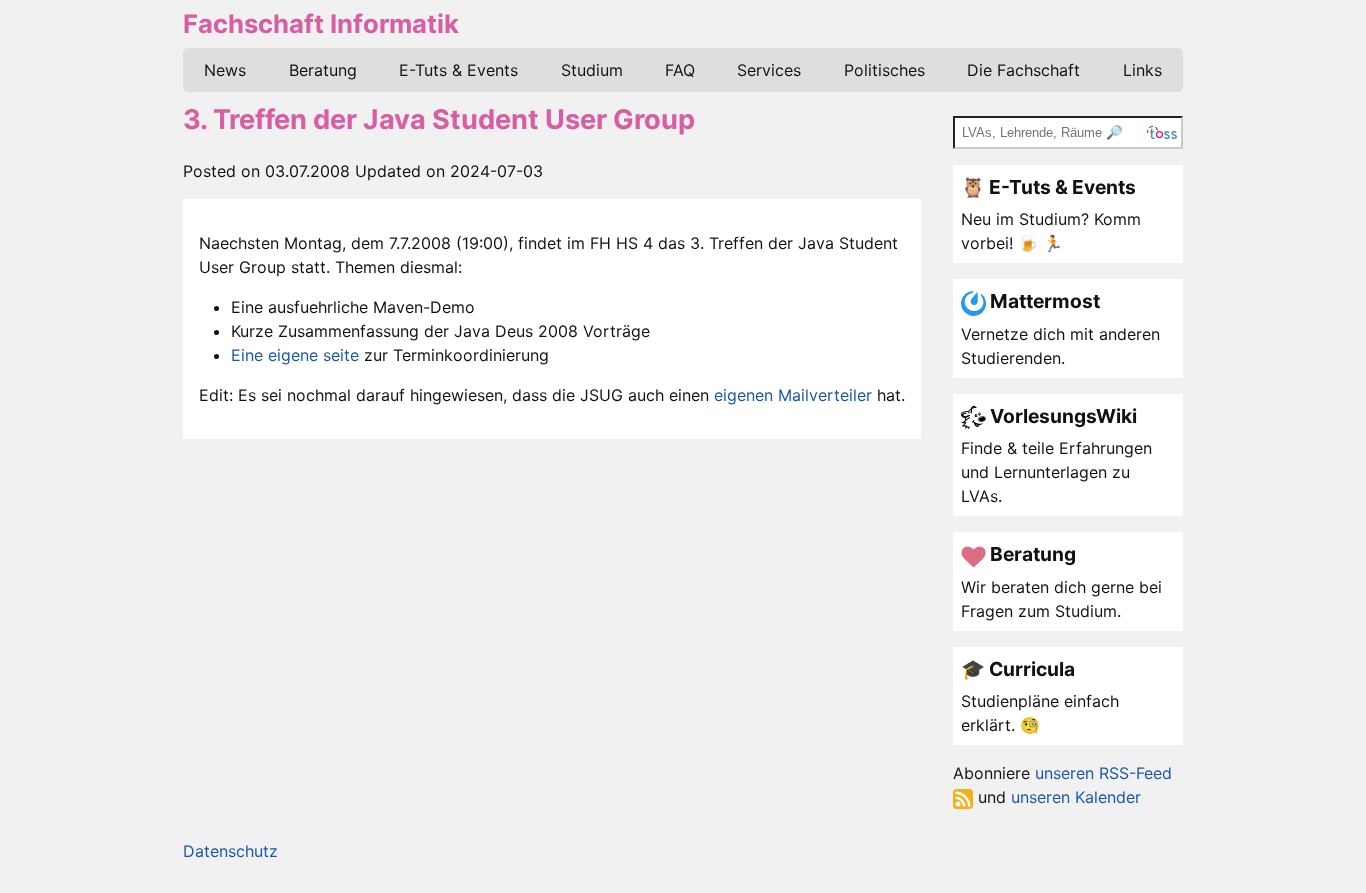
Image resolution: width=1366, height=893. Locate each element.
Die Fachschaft (1023, 70)
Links (1142, 70)
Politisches (884, 70)
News (225, 70)
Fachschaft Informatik (321, 23)
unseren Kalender (1076, 797)
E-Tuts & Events (458, 70)
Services (769, 70)
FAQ (680, 70)
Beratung (323, 70)
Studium (592, 70)
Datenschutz (230, 851)
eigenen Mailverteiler (793, 395)
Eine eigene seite (295, 355)
